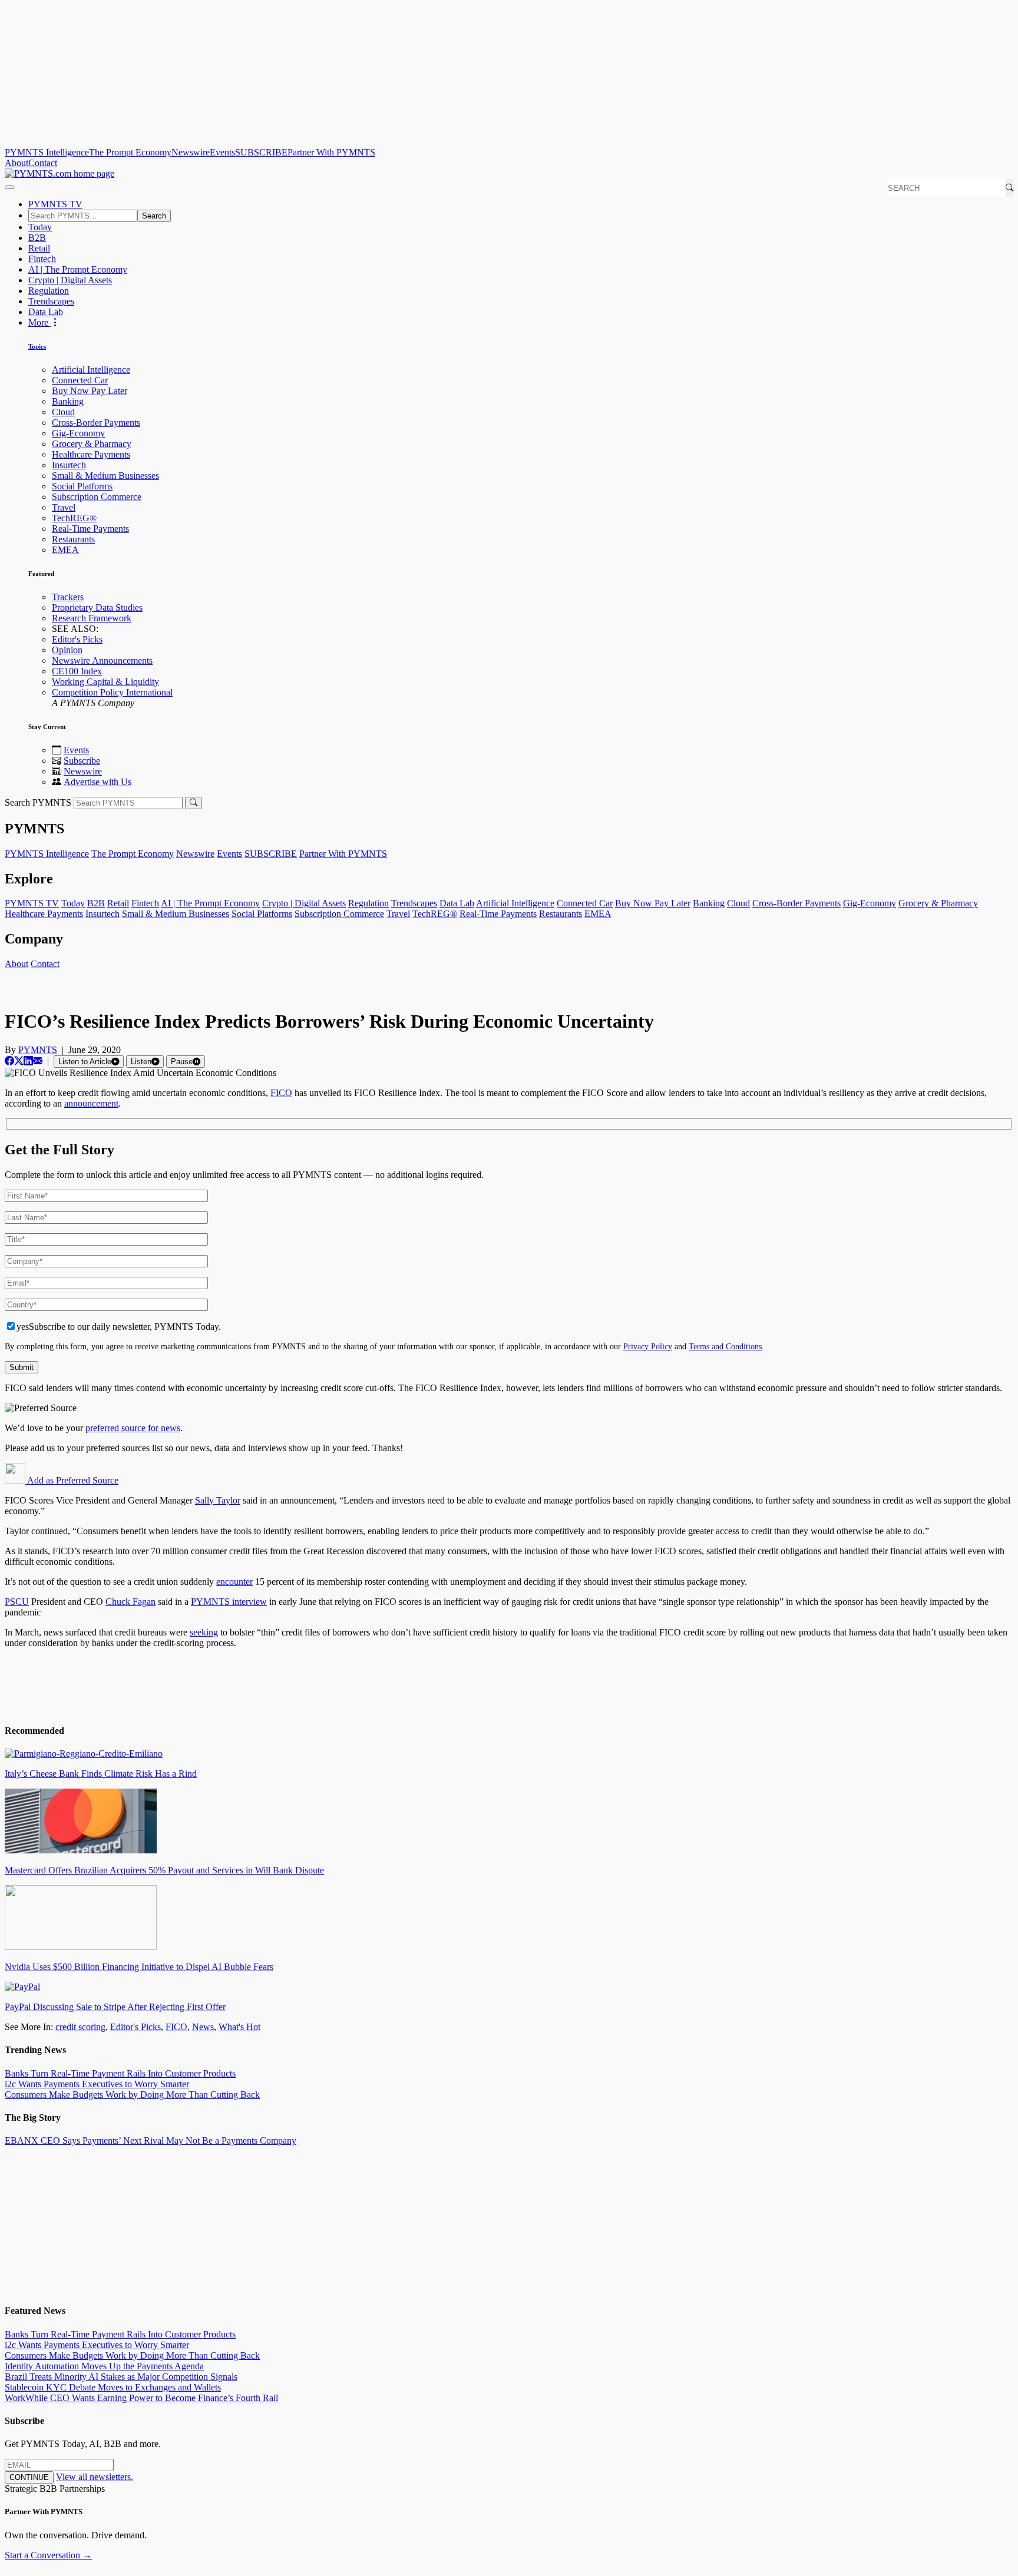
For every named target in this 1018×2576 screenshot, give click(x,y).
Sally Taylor (218, 1500)
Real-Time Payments (90, 529)
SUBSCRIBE (261, 152)
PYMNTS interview (229, 1602)
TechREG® (74, 518)
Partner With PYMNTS (331, 152)
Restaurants (73, 539)
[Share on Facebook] (9, 1061)
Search (154, 216)
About (16, 163)
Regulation (49, 291)
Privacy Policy (648, 1346)
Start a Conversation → (48, 2555)
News (203, 2027)
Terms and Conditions (725, 1346)
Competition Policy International (112, 692)
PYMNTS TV (55, 204)
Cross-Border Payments (96, 423)
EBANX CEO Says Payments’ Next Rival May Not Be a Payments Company (151, 2140)
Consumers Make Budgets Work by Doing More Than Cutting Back (132, 2095)
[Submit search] (194, 803)
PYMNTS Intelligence (47, 152)
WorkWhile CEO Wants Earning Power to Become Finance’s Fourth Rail (141, 2398)
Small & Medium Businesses (105, 476)
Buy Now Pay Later (90, 391)
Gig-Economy (78, 433)
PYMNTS (38, 1050)
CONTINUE (29, 2477)
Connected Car (80, 380)
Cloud (63, 412)
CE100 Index (77, 671)
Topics (37, 346)
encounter (234, 1582)
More (39, 322)
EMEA (65, 550)
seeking (204, 1632)
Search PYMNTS (38, 802)
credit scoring (80, 2027)
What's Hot (239, 2027)
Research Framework (92, 618)
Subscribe (82, 761)
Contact (43, 163)
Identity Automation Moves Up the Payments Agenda (104, 2366)
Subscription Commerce (97, 497)
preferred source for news (133, 1428)
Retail (39, 248)
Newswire (191, 152)
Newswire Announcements (102, 660)
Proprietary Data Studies (97, 607)
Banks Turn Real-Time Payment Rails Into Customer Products (120, 2073)
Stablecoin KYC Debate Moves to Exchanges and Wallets (113, 2387)
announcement (91, 1103)
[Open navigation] (9, 187)
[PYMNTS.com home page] (60, 173)
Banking (68, 401)
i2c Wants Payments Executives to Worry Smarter (97, 2084)
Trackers (68, 597)
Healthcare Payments (91, 454)
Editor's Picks (77, 639)
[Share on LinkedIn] (28, 1061)
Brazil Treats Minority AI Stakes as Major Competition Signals (121, 2377)
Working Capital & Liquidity (105, 682)
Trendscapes (51, 301)
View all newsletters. (95, 2477)
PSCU (17, 1602)
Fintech (42, 259)
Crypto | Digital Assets (70, 280)
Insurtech (69, 465)
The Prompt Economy (130, 152)
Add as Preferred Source (72, 1480)
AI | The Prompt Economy (78, 269)
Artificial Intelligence (91, 370)
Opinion (67, 650)
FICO (281, 1093)
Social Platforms (82, 486)
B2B (37, 238)
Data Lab (46, 312)
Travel (64, 507)
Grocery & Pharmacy (92, 444)
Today (40, 227)
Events (222, 152)
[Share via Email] (38, 1061)
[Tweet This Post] (19, 1061)
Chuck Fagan (130, 1602)
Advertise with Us (97, 782)
